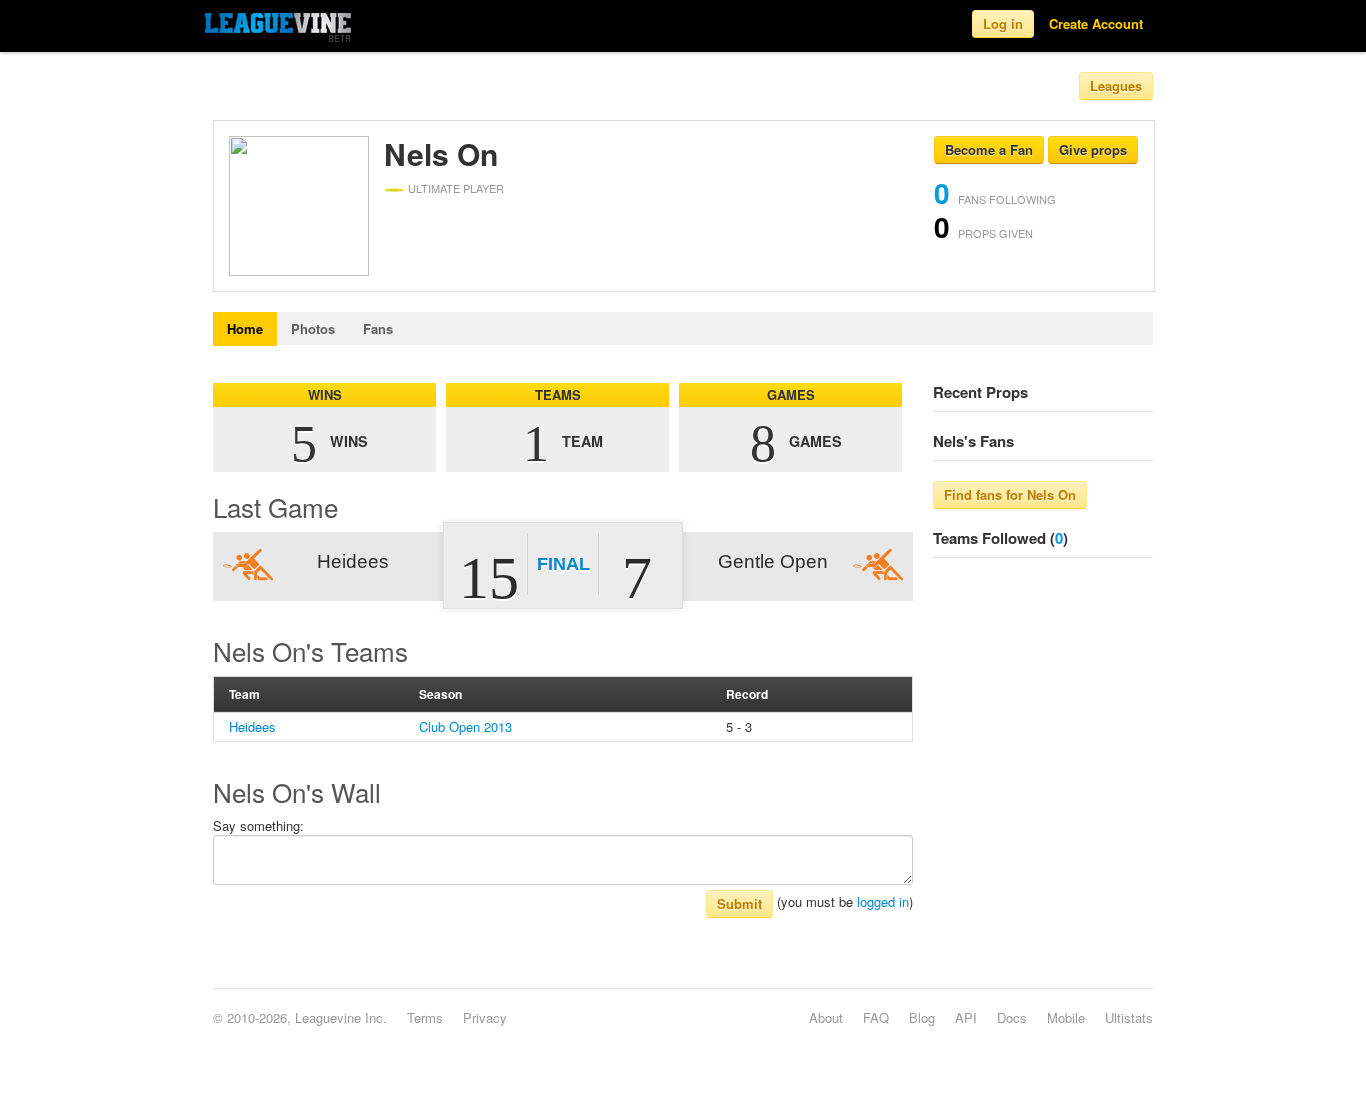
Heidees (252, 726)
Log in (1003, 23)
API (966, 1017)
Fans (378, 328)
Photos (313, 328)
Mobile (1066, 1017)
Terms (425, 1017)
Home (245, 328)
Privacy (485, 1017)
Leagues (1116, 85)
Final (563, 564)
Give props (1093, 149)
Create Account (1096, 23)
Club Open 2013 (465, 726)
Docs (1012, 1017)
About (826, 1017)
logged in (883, 901)
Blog (922, 1017)
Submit (739, 903)
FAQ (876, 1017)
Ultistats (1129, 1017)
